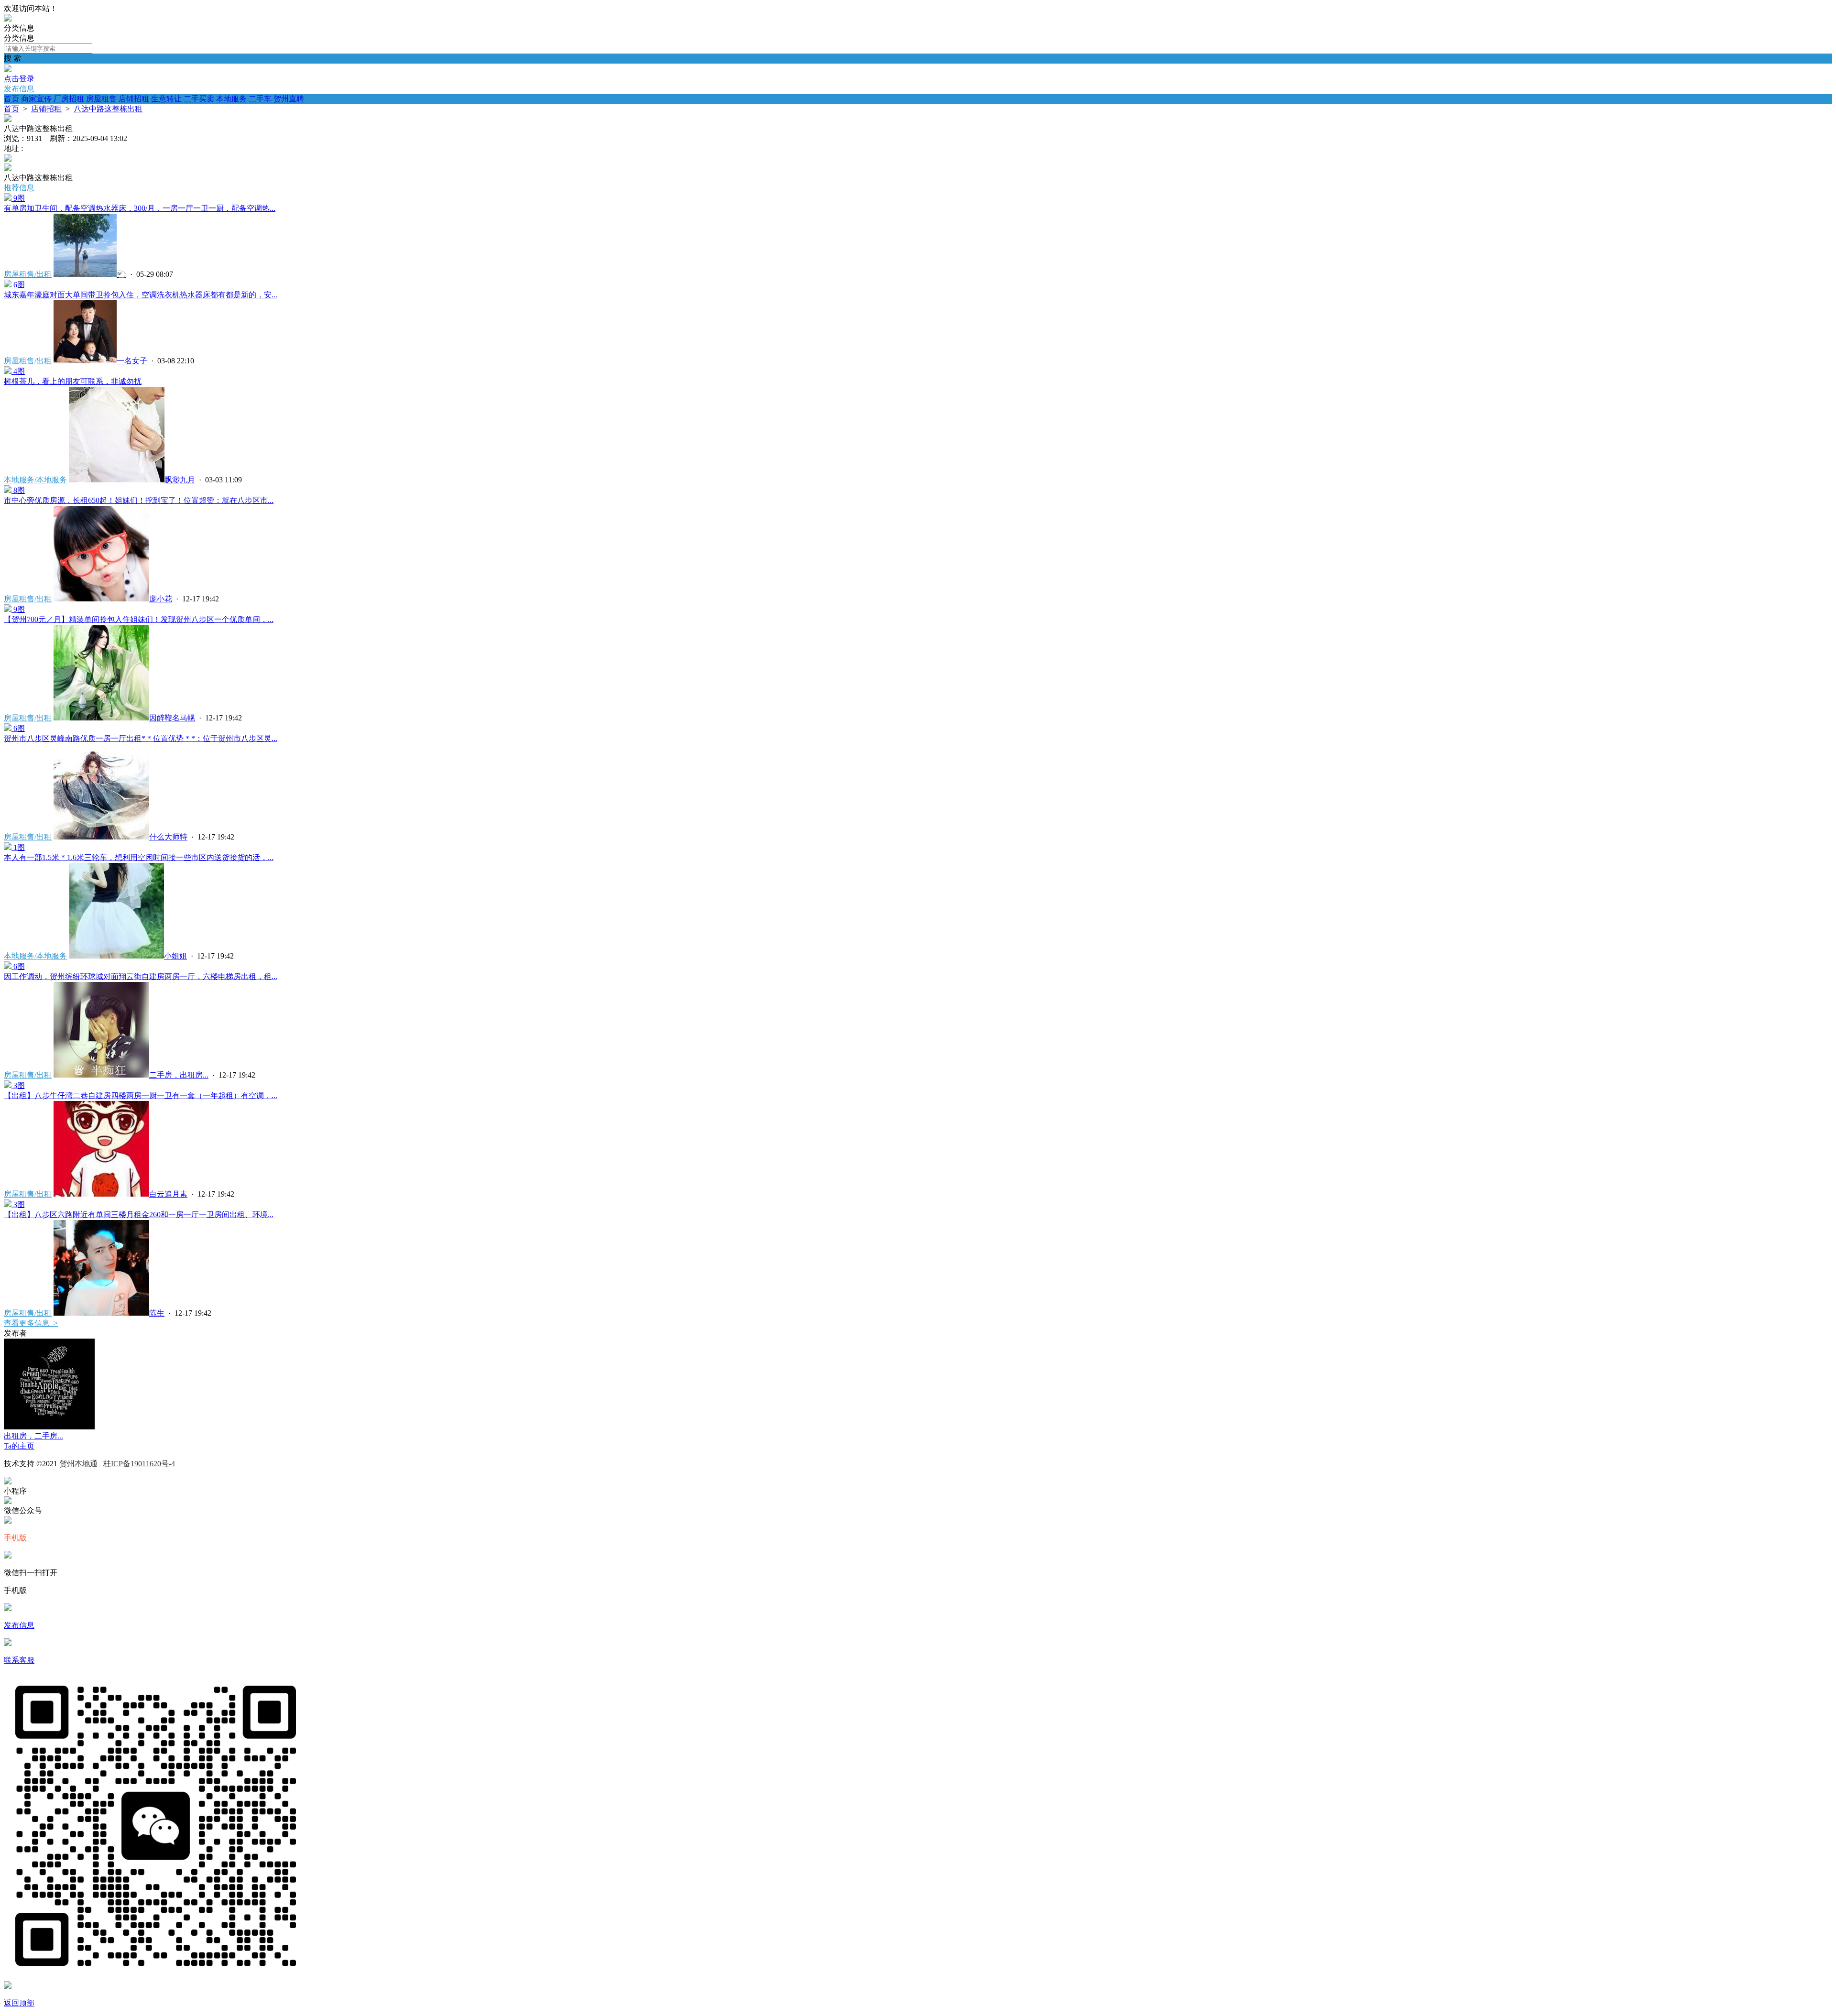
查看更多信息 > (31, 1323)
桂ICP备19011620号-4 (139, 1464)
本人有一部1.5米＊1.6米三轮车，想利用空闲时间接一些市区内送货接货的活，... (139, 857)
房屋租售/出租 (28, 274)
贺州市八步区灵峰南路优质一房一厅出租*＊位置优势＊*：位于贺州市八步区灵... (141, 738)
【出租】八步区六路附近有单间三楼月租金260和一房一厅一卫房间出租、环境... (139, 1215)
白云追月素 (168, 1194)
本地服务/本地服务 (35, 480)
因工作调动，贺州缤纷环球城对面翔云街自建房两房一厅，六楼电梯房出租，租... (141, 976)
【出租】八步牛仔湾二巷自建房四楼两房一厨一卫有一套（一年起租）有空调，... (141, 1095)
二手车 (260, 99)
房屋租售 (101, 99)
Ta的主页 (19, 1446)
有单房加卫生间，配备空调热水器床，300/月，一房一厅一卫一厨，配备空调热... (140, 208)
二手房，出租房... (179, 1075)
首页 (11, 99)
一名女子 (132, 361)
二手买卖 (199, 99)
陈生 (157, 1313)
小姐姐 (175, 956)
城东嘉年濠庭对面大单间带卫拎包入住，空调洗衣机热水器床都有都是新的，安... (141, 295)
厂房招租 (69, 99)
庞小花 (161, 599)
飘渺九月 (180, 480)
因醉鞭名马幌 (172, 718)
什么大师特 (168, 837)
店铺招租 (134, 99)
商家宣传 (36, 99)
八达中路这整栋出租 (108, 109)
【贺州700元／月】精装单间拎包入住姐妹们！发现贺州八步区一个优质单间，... (139, 619)
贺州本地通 (78, 1464)
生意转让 (166, 99)
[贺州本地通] (8, 19)
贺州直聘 (289, 99)
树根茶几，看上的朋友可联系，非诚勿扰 (73, 381)
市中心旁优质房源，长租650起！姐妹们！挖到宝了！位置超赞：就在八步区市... (139, 500)
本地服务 (231, 99)
